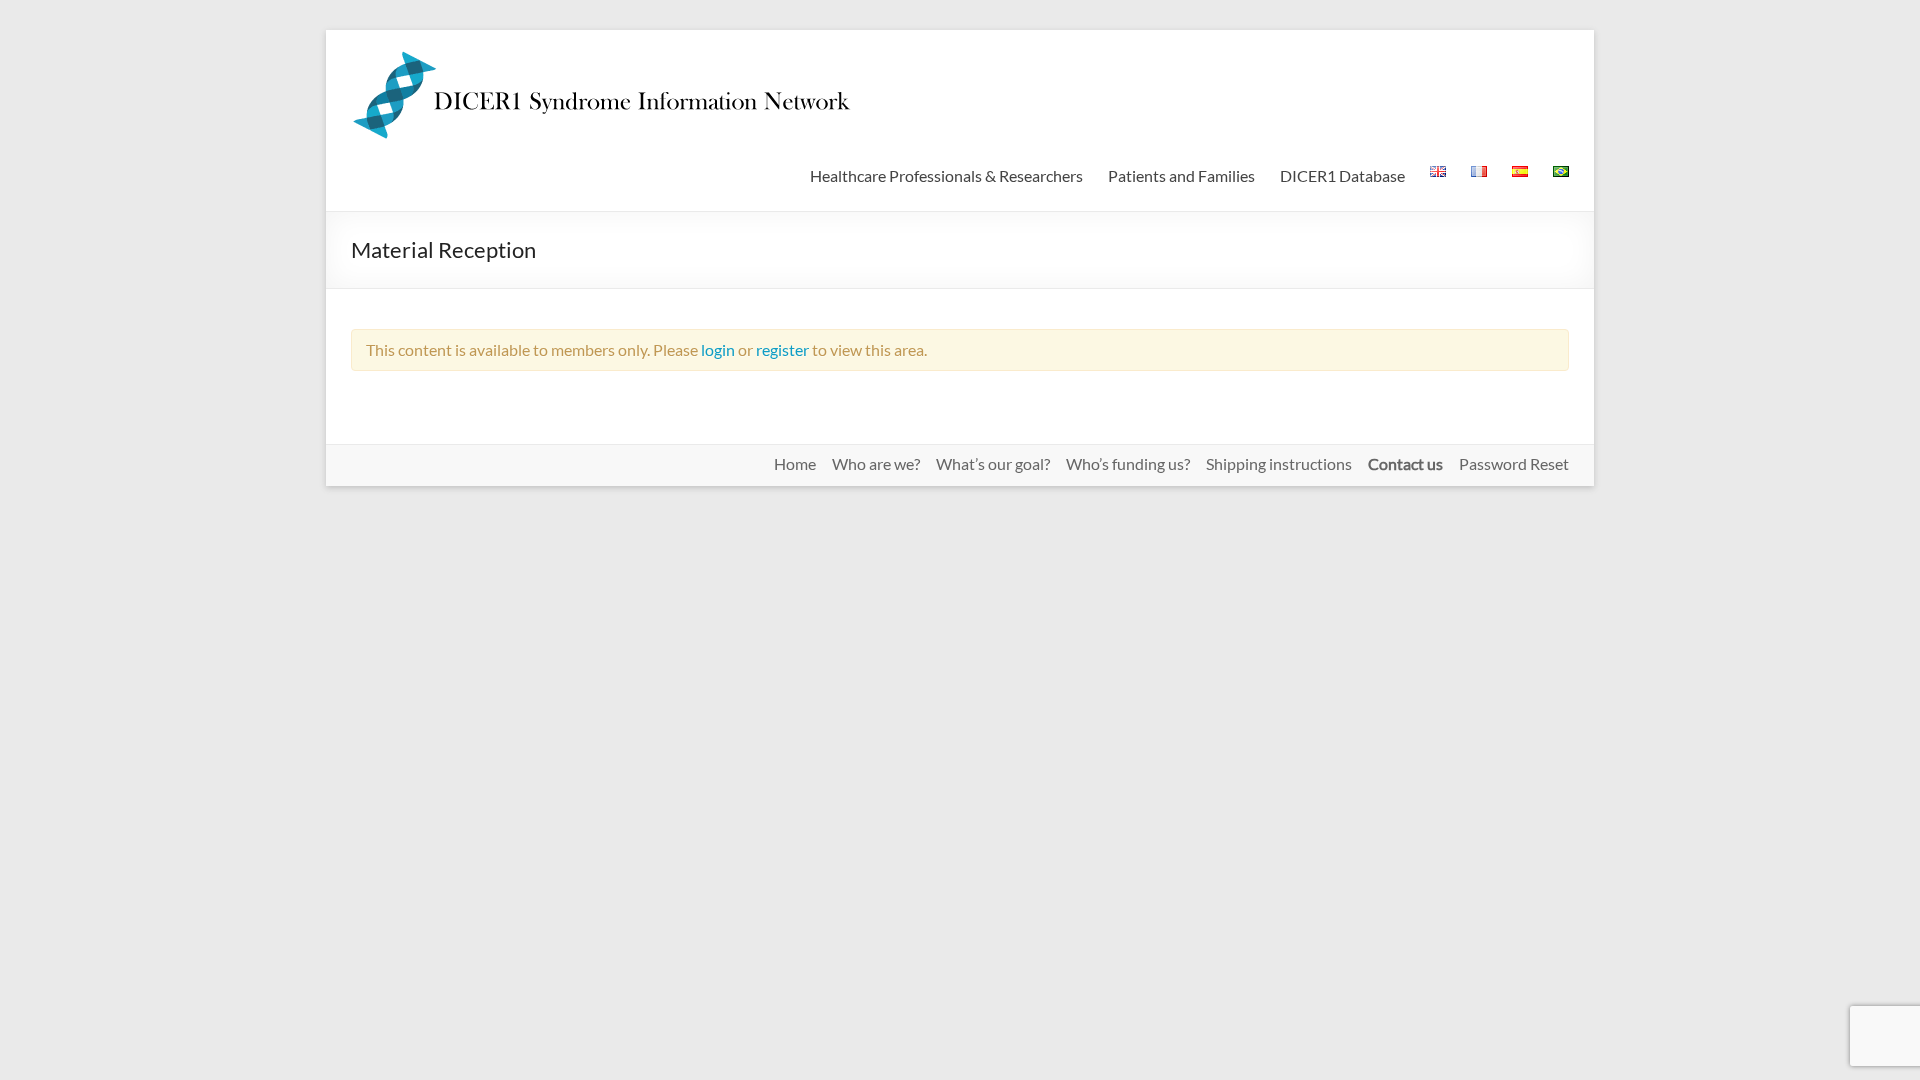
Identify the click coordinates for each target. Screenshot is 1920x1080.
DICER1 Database (1342, 175)
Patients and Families (1181, 175)
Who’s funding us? (1128, 464)
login (718, 349)
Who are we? (876, 464)
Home (795, 464)
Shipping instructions (1279, 464)
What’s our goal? (993, 464)
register (782, 349)
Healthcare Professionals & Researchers (946, 175)
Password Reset (1514, 464)
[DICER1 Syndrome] (601, 54)
